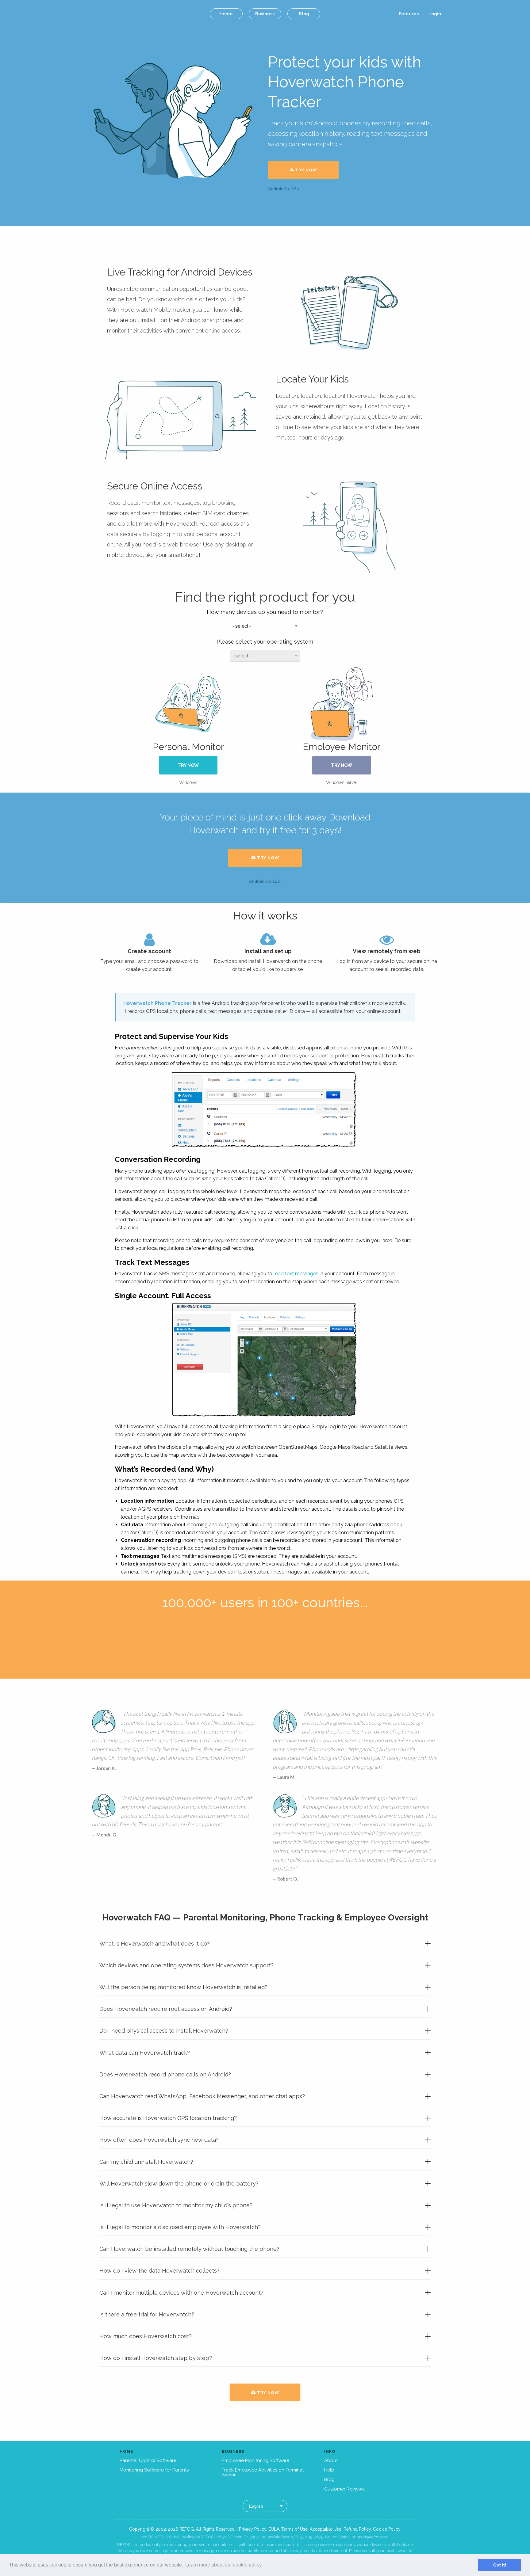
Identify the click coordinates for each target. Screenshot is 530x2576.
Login (435, 14)
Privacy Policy (253, 2529)
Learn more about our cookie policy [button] (223, 2565)
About (331, 2460)
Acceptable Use (326, 2529)
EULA (274, 2529)
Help (329, 2470)
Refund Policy (357, 2529)
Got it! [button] (500, 2565)
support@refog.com (370, 2537)
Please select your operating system (265, 642)
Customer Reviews (344, 2489)
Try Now (305, 170)
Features (409, 14)
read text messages (296, 1274)
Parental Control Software (148, 2460)
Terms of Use (294, 2529)
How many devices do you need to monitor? (265, 612)
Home (226, 14)
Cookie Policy (387, 2529)
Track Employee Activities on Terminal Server (263, 2472)
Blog (304, 14)
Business (265, 14)
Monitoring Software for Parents (154, 2470)
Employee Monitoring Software (255, 2460)
